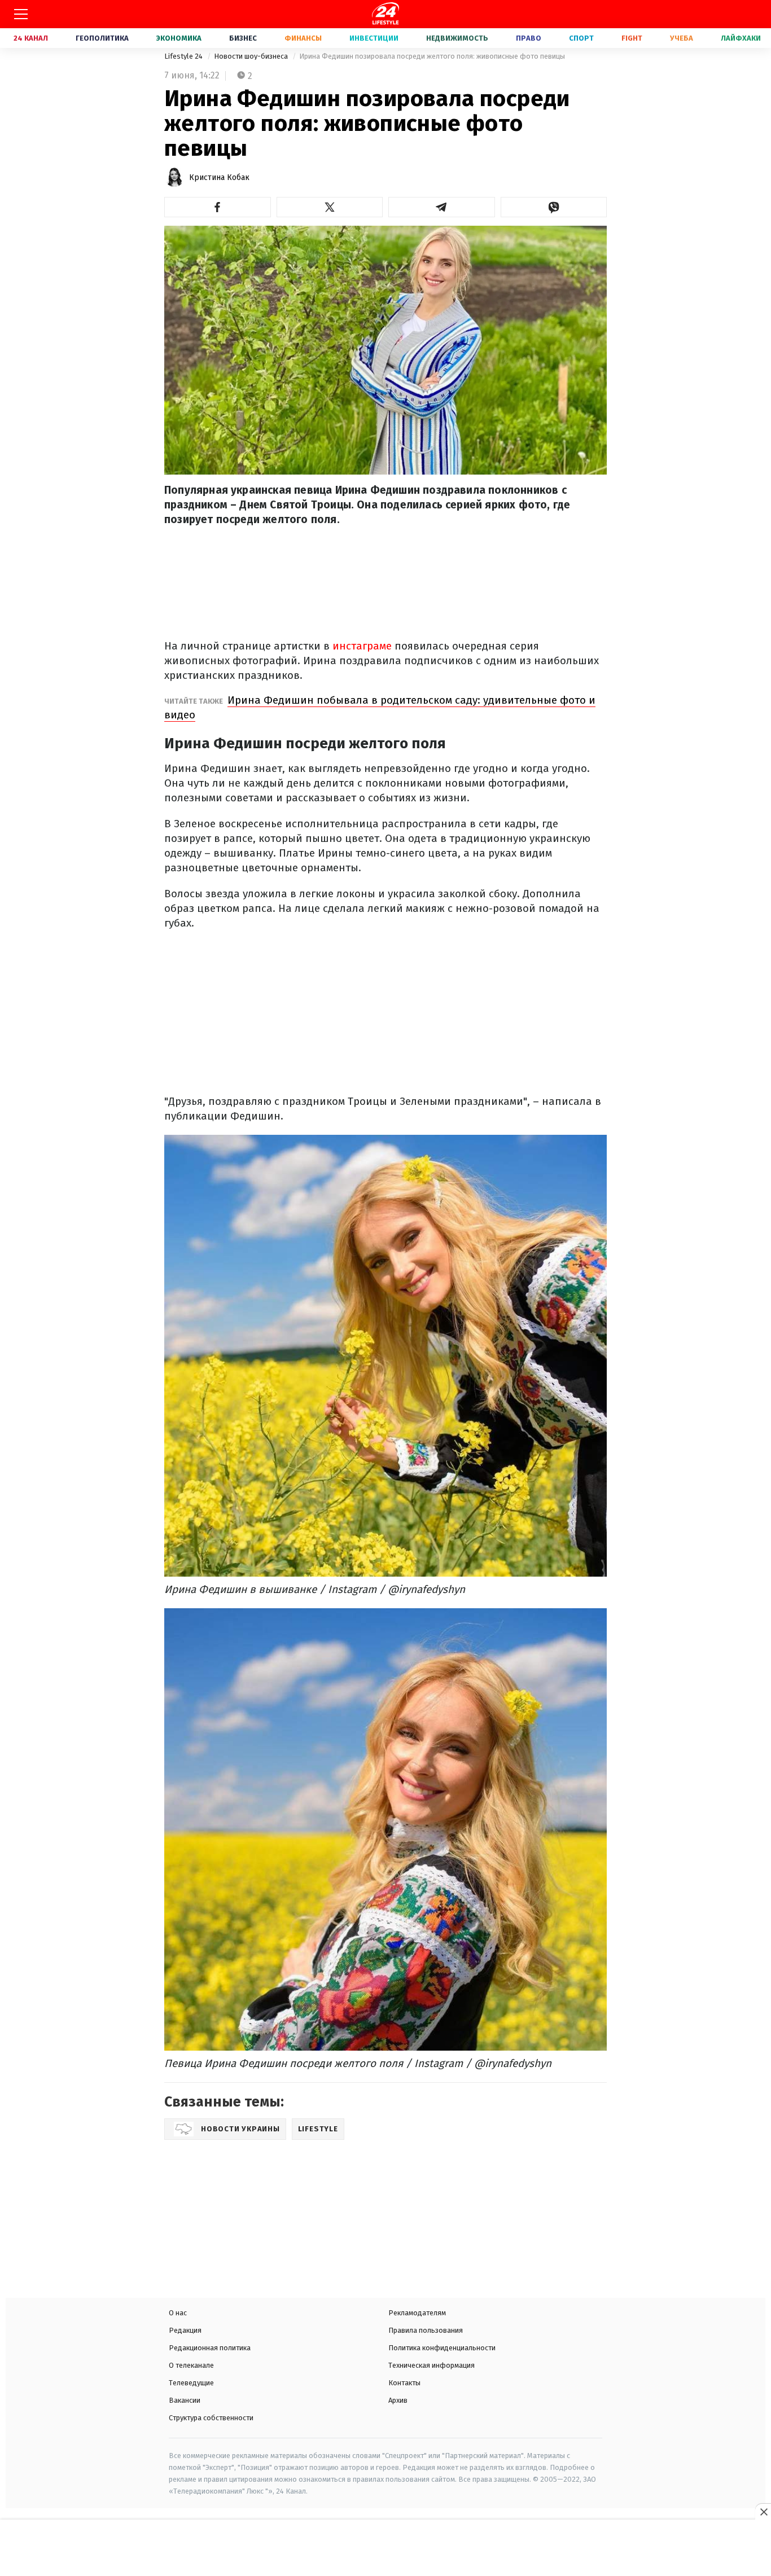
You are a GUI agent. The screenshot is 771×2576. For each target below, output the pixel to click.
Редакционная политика (210, 2348)
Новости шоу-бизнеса (252, 56)
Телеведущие (191, 2383)
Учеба (682, 38)
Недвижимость (457, 38)
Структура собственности (211, 2418)
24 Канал (31, 38)
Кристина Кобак (219, 177)
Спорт (581, 38)
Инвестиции (374, 38)
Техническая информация (432, 2365)
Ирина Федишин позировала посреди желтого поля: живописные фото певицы (432, 56)
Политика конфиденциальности (442, 2348)
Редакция (185, 2330)
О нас (178, 2313)
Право (529, 38)
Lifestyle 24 (184, 56)
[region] (385, 2549)
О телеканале (191, 2365)
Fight (632, 38)
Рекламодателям (417, 2313)
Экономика (179, 38)
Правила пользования (426, 2330)
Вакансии (185, 2400)
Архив (398, 2400)
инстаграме (362, 646)
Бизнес (243, 38)
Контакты (404, 2383)
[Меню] (21, 14)
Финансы (303, 38)
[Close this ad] (763, 2512)
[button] (218, 207)
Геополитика (102, 38)
